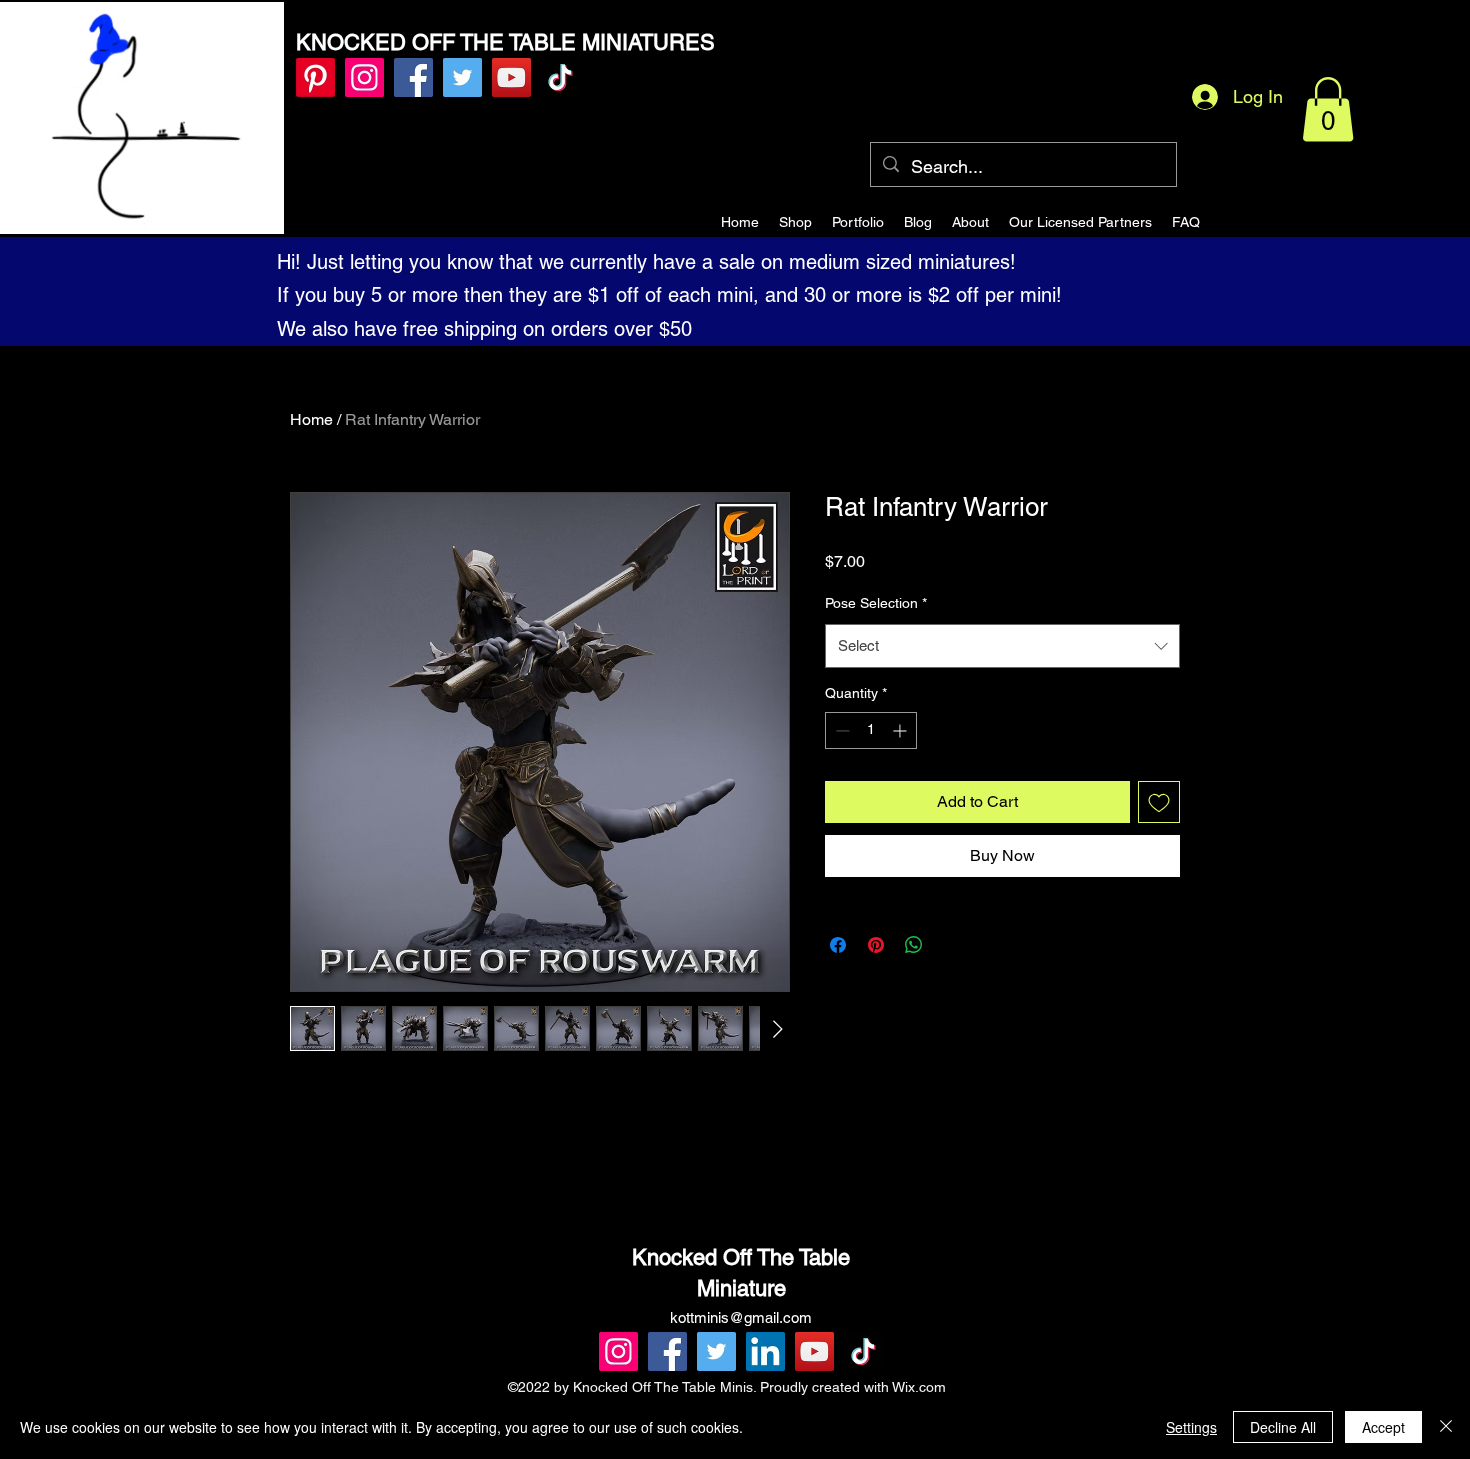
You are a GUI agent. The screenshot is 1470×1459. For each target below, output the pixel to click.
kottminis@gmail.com (741, 1317)
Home (311, 419)
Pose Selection (876, 603)
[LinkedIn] (765, 1351)
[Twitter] (462, 77)
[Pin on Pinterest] (876, 945)
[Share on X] (952, 945)
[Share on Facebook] (838, 945)
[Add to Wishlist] (1159, 802)
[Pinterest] (315, 77)
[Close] (1446, 1427)
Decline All (1283, 1427)
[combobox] (1002, 646)
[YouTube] (511, 77)
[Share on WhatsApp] (914, 945)
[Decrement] (840, 730)
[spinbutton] (871, 730)
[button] (1328, 109)
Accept (1383, 1427)
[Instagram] (364, 77)
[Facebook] (413, 77)
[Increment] (901, 730)
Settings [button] (1191, 1427)
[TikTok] (560, 77)
